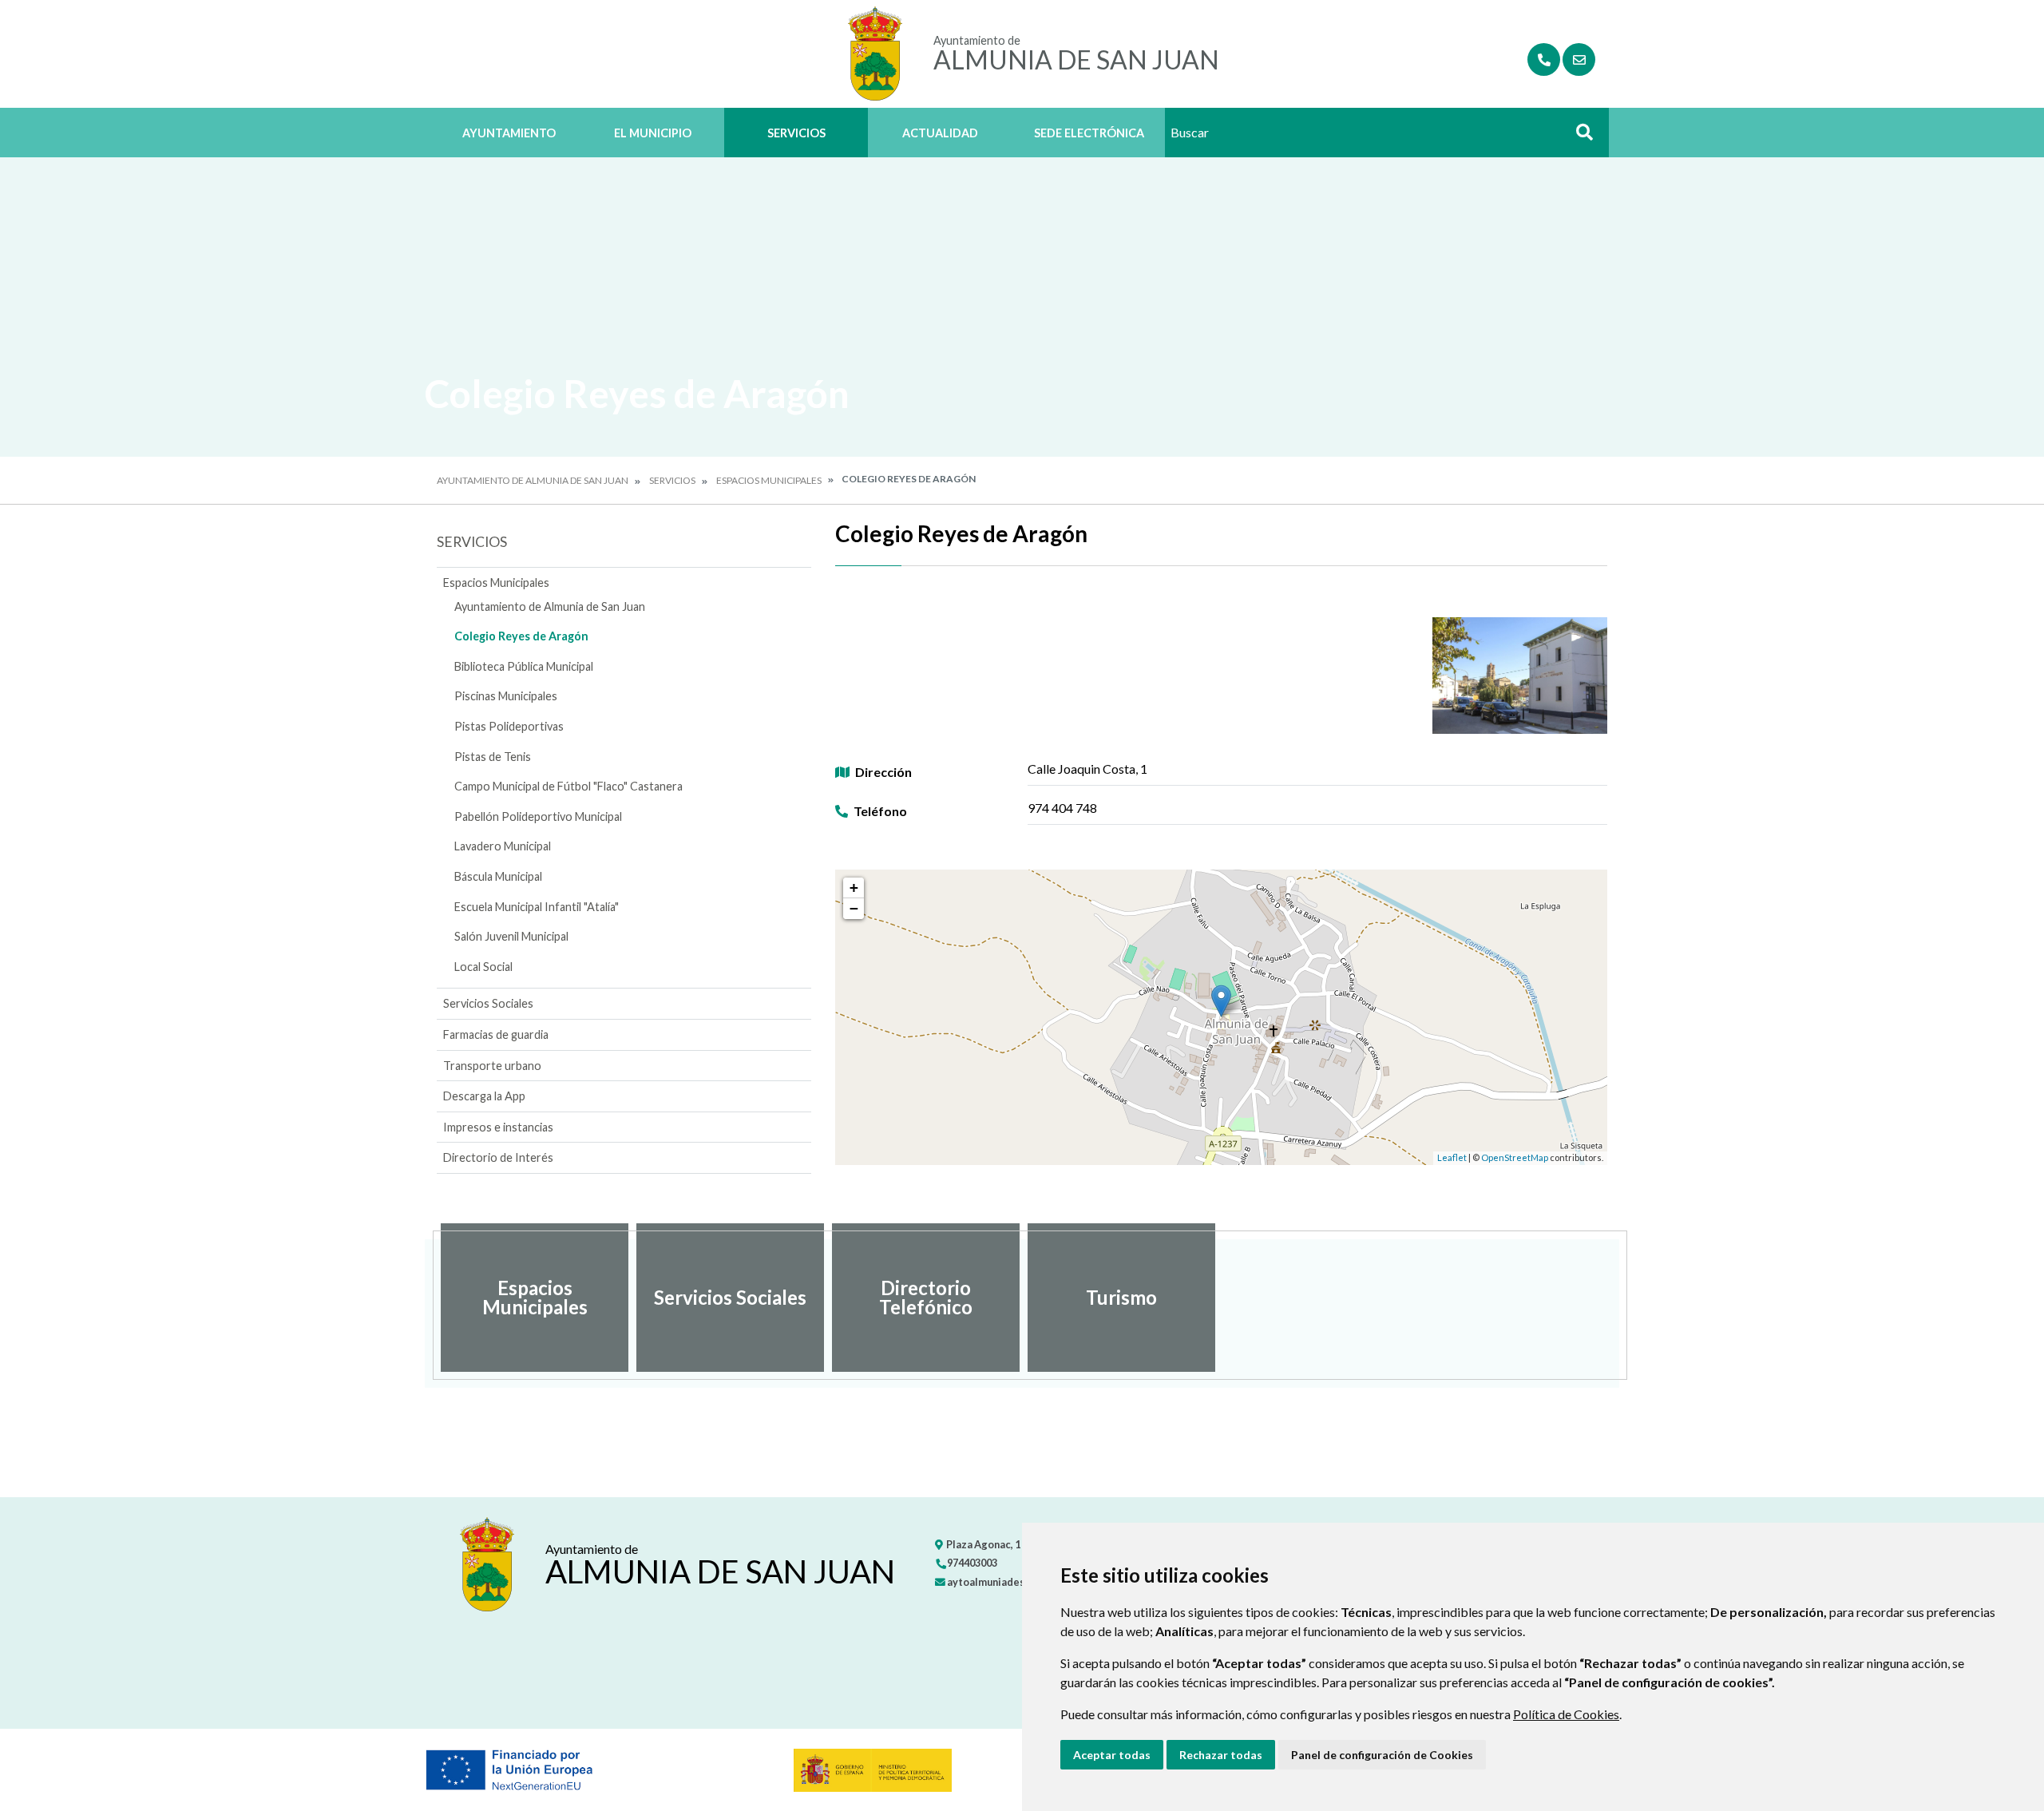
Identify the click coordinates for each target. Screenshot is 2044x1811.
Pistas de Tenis (493, 757)
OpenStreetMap (1515, 1157)
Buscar (1579, 137)
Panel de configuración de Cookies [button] (1382, 1755)
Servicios (796, 133)
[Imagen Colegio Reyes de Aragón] (1520, 676)
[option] (535, 1298)
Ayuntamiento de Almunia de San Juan (533, 480)
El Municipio (653, 133)
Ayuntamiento (509, 133)
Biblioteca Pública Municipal (524, 666)
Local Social (483, 967)
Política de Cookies (1566, 1714)
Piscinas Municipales (506, 696)
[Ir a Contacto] (1579, 59)
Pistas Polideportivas (509, 726)
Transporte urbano (492, 1066)
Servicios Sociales (488, 1003)
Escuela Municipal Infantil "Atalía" (537, 907)
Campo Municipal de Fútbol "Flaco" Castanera (568, 786)
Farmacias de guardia (496, 1034)
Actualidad (940, 133)
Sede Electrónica (1089, 133)
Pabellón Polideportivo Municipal (538, 816)
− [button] (854, 908)
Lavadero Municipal (503, 846)
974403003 (971, 1563)
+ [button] (854, 888)
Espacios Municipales (769, 480)
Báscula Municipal (498, 876)
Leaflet (1452, 1157)
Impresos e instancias (498, 1127)
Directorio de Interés (498, 1157)
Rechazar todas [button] (1221, 1755)
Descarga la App (484, 1096)
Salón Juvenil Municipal (511, 936)
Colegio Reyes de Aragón (521, 636)
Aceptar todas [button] (1112, 1755)
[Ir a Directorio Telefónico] (1544, 59)
